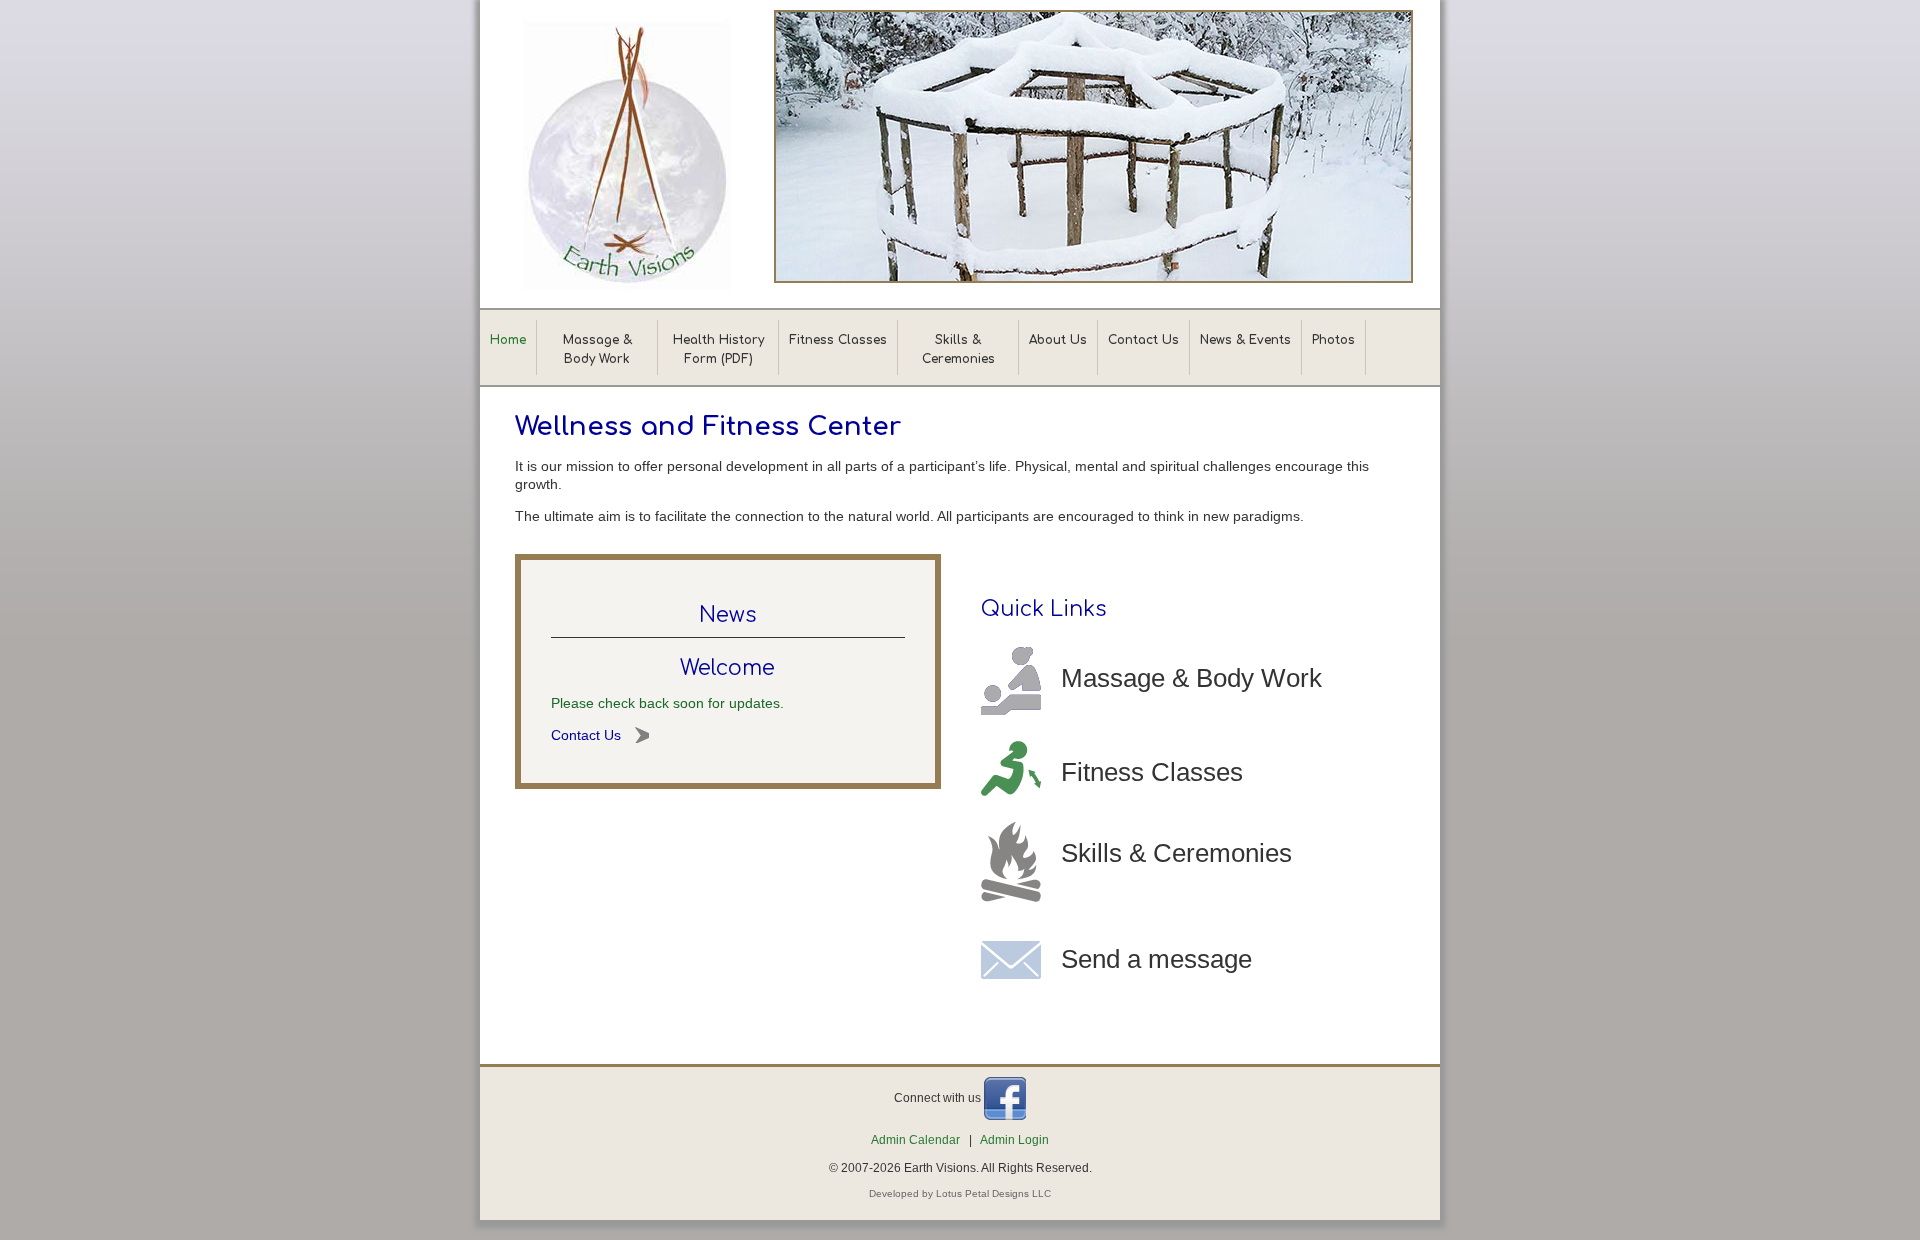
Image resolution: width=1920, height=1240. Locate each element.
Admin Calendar (915, 1140)
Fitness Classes (838, 340)
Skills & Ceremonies (1176, 853)
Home (508, 340)
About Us (1058, 340)
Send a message (1156, 959)
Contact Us (1143, 340)
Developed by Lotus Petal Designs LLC (960, 1193)
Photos (1333, 340)
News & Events (1245, 340)
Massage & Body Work (1191, 678)
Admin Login (1014, 1140)
